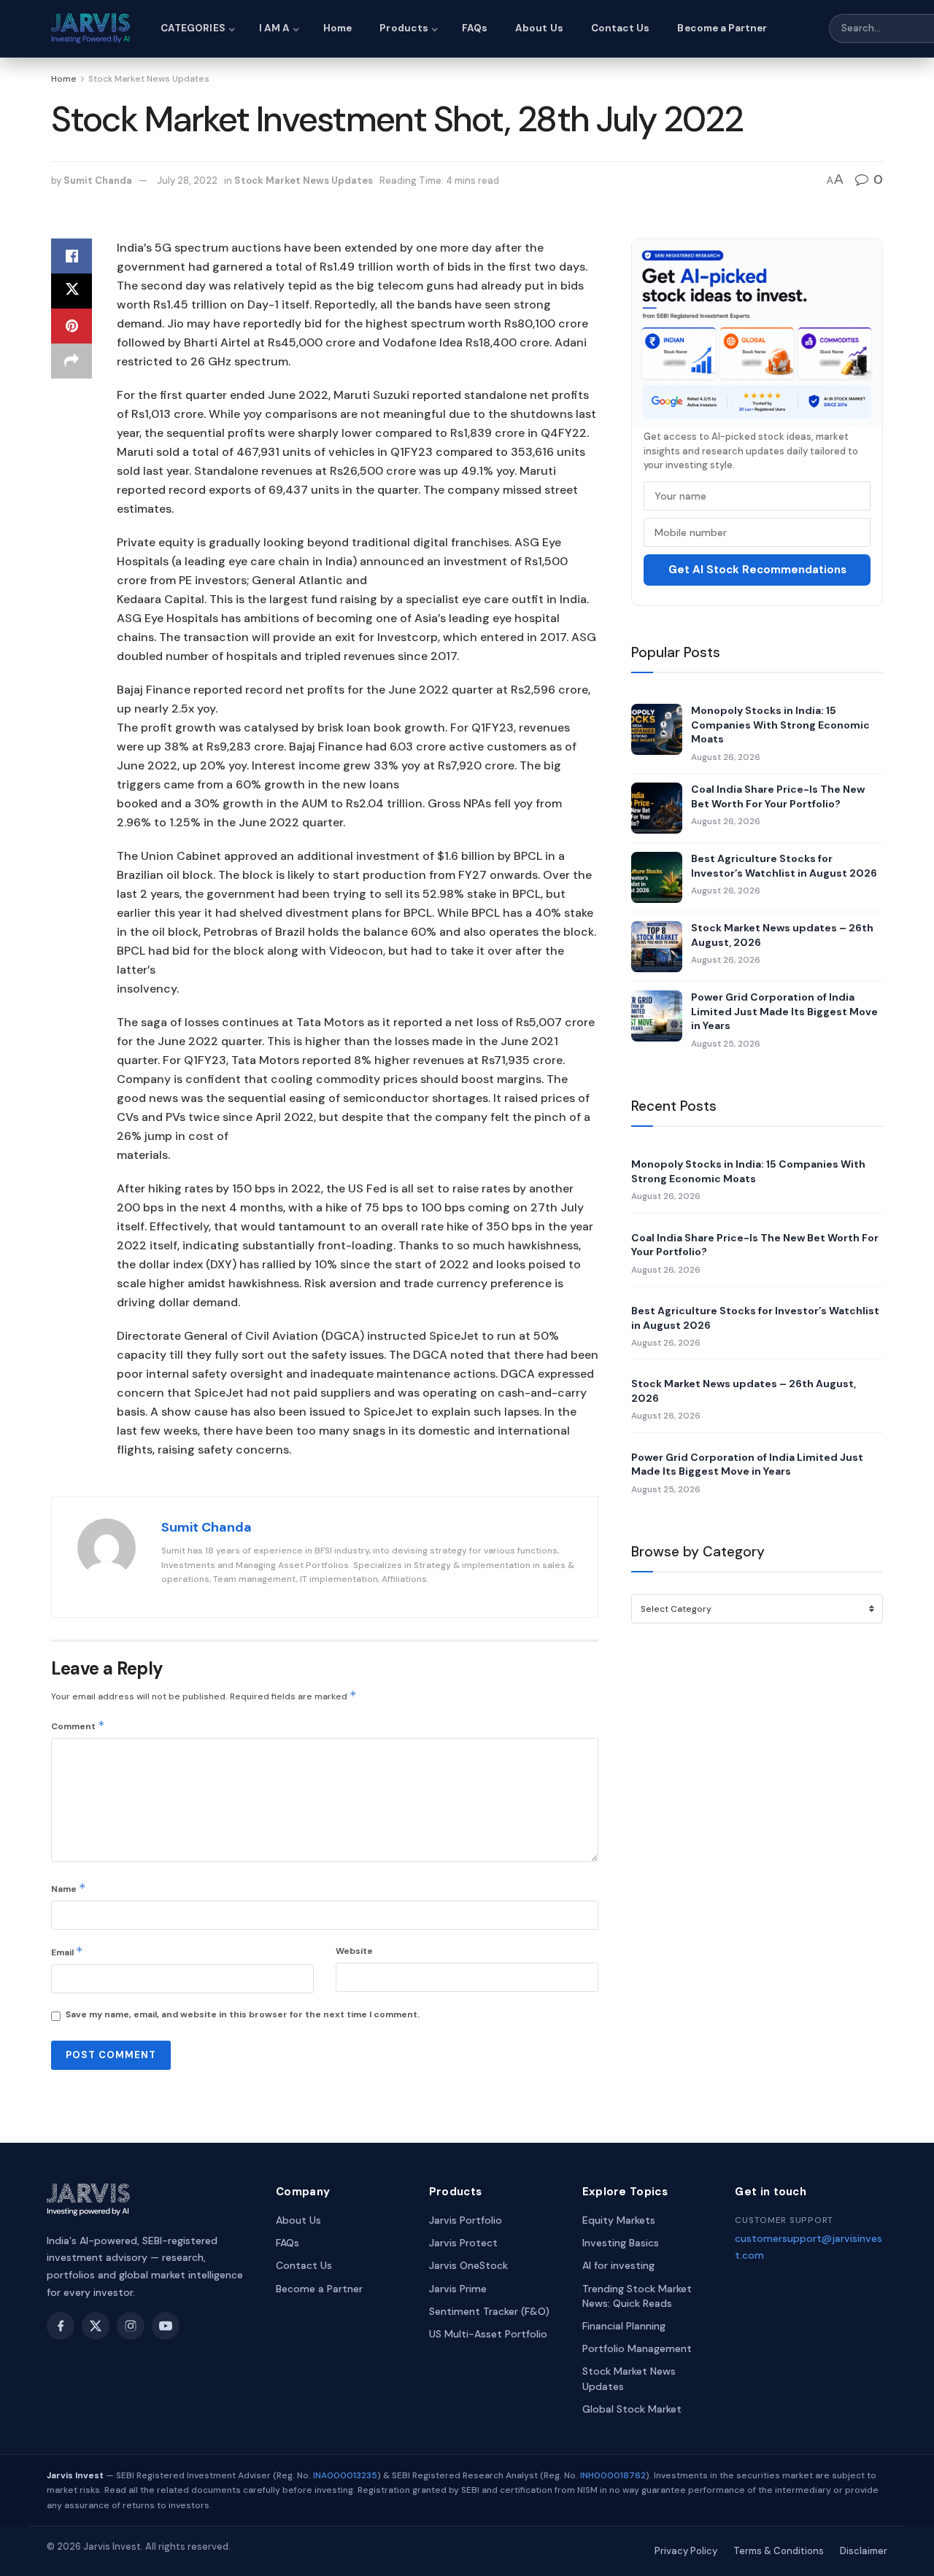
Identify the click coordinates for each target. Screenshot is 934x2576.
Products (404, 28)
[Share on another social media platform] (72, 361)
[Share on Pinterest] (72, 326)
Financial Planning (624, 2326)
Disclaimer (864, 2551)
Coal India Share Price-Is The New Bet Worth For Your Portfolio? (778, 796)
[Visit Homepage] (93, 28)
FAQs (475, 28)
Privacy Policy (686, 2551)
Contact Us (621, 28)
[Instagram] (131, 2326)
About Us (539, 28)
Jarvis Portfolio (466, 2220)
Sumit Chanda (98, 181)
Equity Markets (619, 2220)
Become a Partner (722, 28)
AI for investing (618, 2265)
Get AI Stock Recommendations (757, 570)
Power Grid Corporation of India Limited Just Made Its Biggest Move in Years (784, 1011)
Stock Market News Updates (149, 79)
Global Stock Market (632, 2409)
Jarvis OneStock (468, 2265)
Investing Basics (621, 2243)
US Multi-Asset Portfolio (488, 2334)
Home (337, 28)
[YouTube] (166, 2326)
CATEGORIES (193, 28)
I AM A (274, 28)
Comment (78, 1725)
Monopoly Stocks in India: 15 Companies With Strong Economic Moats (780, 725)
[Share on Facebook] (72, 256)
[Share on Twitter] (72, 291)
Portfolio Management (637, 2348)
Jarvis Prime (458, 2289)
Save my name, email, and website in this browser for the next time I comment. (243, 2014)
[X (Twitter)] (96, 2326)
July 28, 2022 (187, 181)
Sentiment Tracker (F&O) (489, 2311)
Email (67, 1951)
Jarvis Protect (463, 2243)
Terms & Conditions (779, 2551)
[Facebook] (61, 2326)
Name (69, 1888)
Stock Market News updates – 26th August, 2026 (782, 935)
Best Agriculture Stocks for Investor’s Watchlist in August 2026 (784, 866)
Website (354, 1951)
